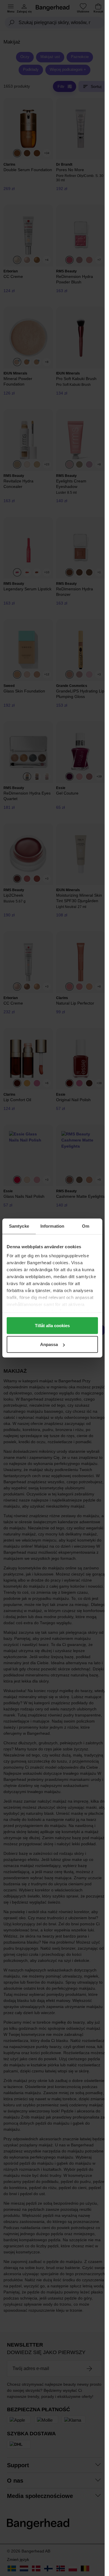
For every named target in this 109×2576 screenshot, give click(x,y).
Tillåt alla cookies (52, 1325)
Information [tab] (52, 1226)
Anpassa (49, 1344)
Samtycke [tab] (19, 1226)
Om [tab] (86, 1226)
